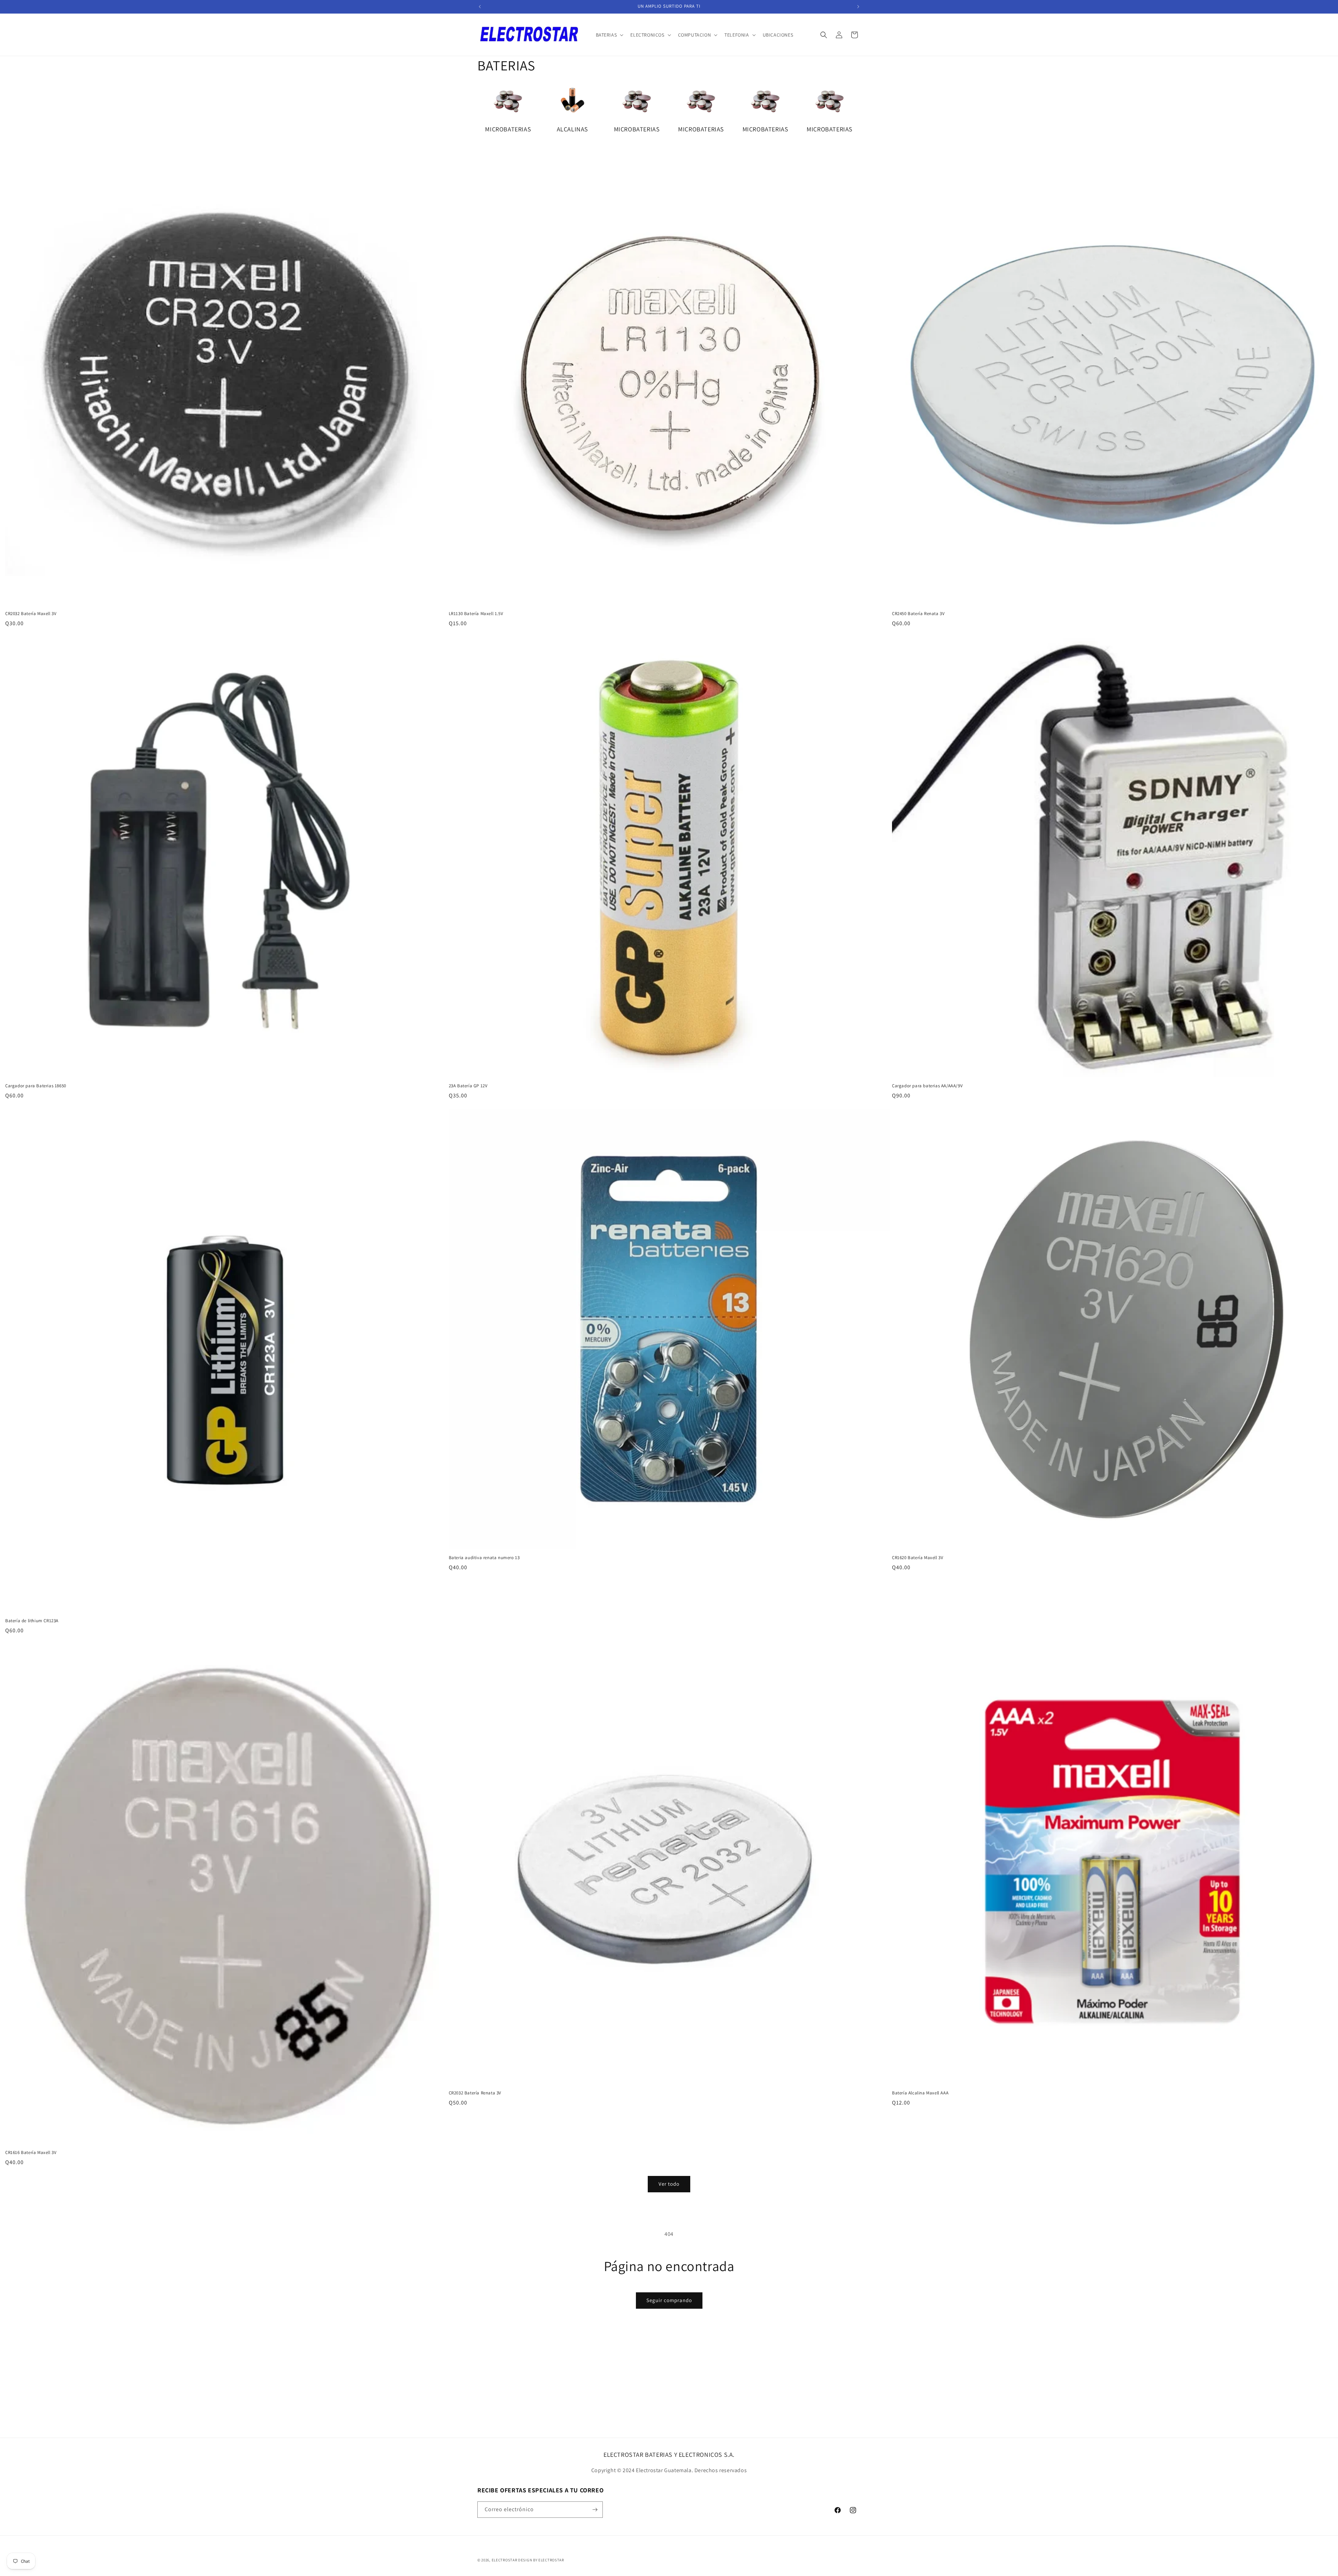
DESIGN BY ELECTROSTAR (541, 2560)
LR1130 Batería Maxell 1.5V (476, 614)
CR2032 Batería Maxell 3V (31, 614)
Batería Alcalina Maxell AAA (920, 2093)
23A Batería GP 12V (468, 1086)
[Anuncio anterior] (480, 7)
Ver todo (669, 2184)
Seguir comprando (669, 2300)
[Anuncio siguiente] (858, 7)
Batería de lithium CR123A (32, 1621)
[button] (609, 35)
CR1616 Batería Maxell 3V (31, 2153)
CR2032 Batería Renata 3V (475, 2093)
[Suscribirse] (595, 2510)
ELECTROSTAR (505, 2560)
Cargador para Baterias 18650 (36, 1086)
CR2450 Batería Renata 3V (918, 614)
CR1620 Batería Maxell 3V (918, 1558)
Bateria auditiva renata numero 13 (484, 1558)
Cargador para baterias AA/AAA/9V (927, 1086)
